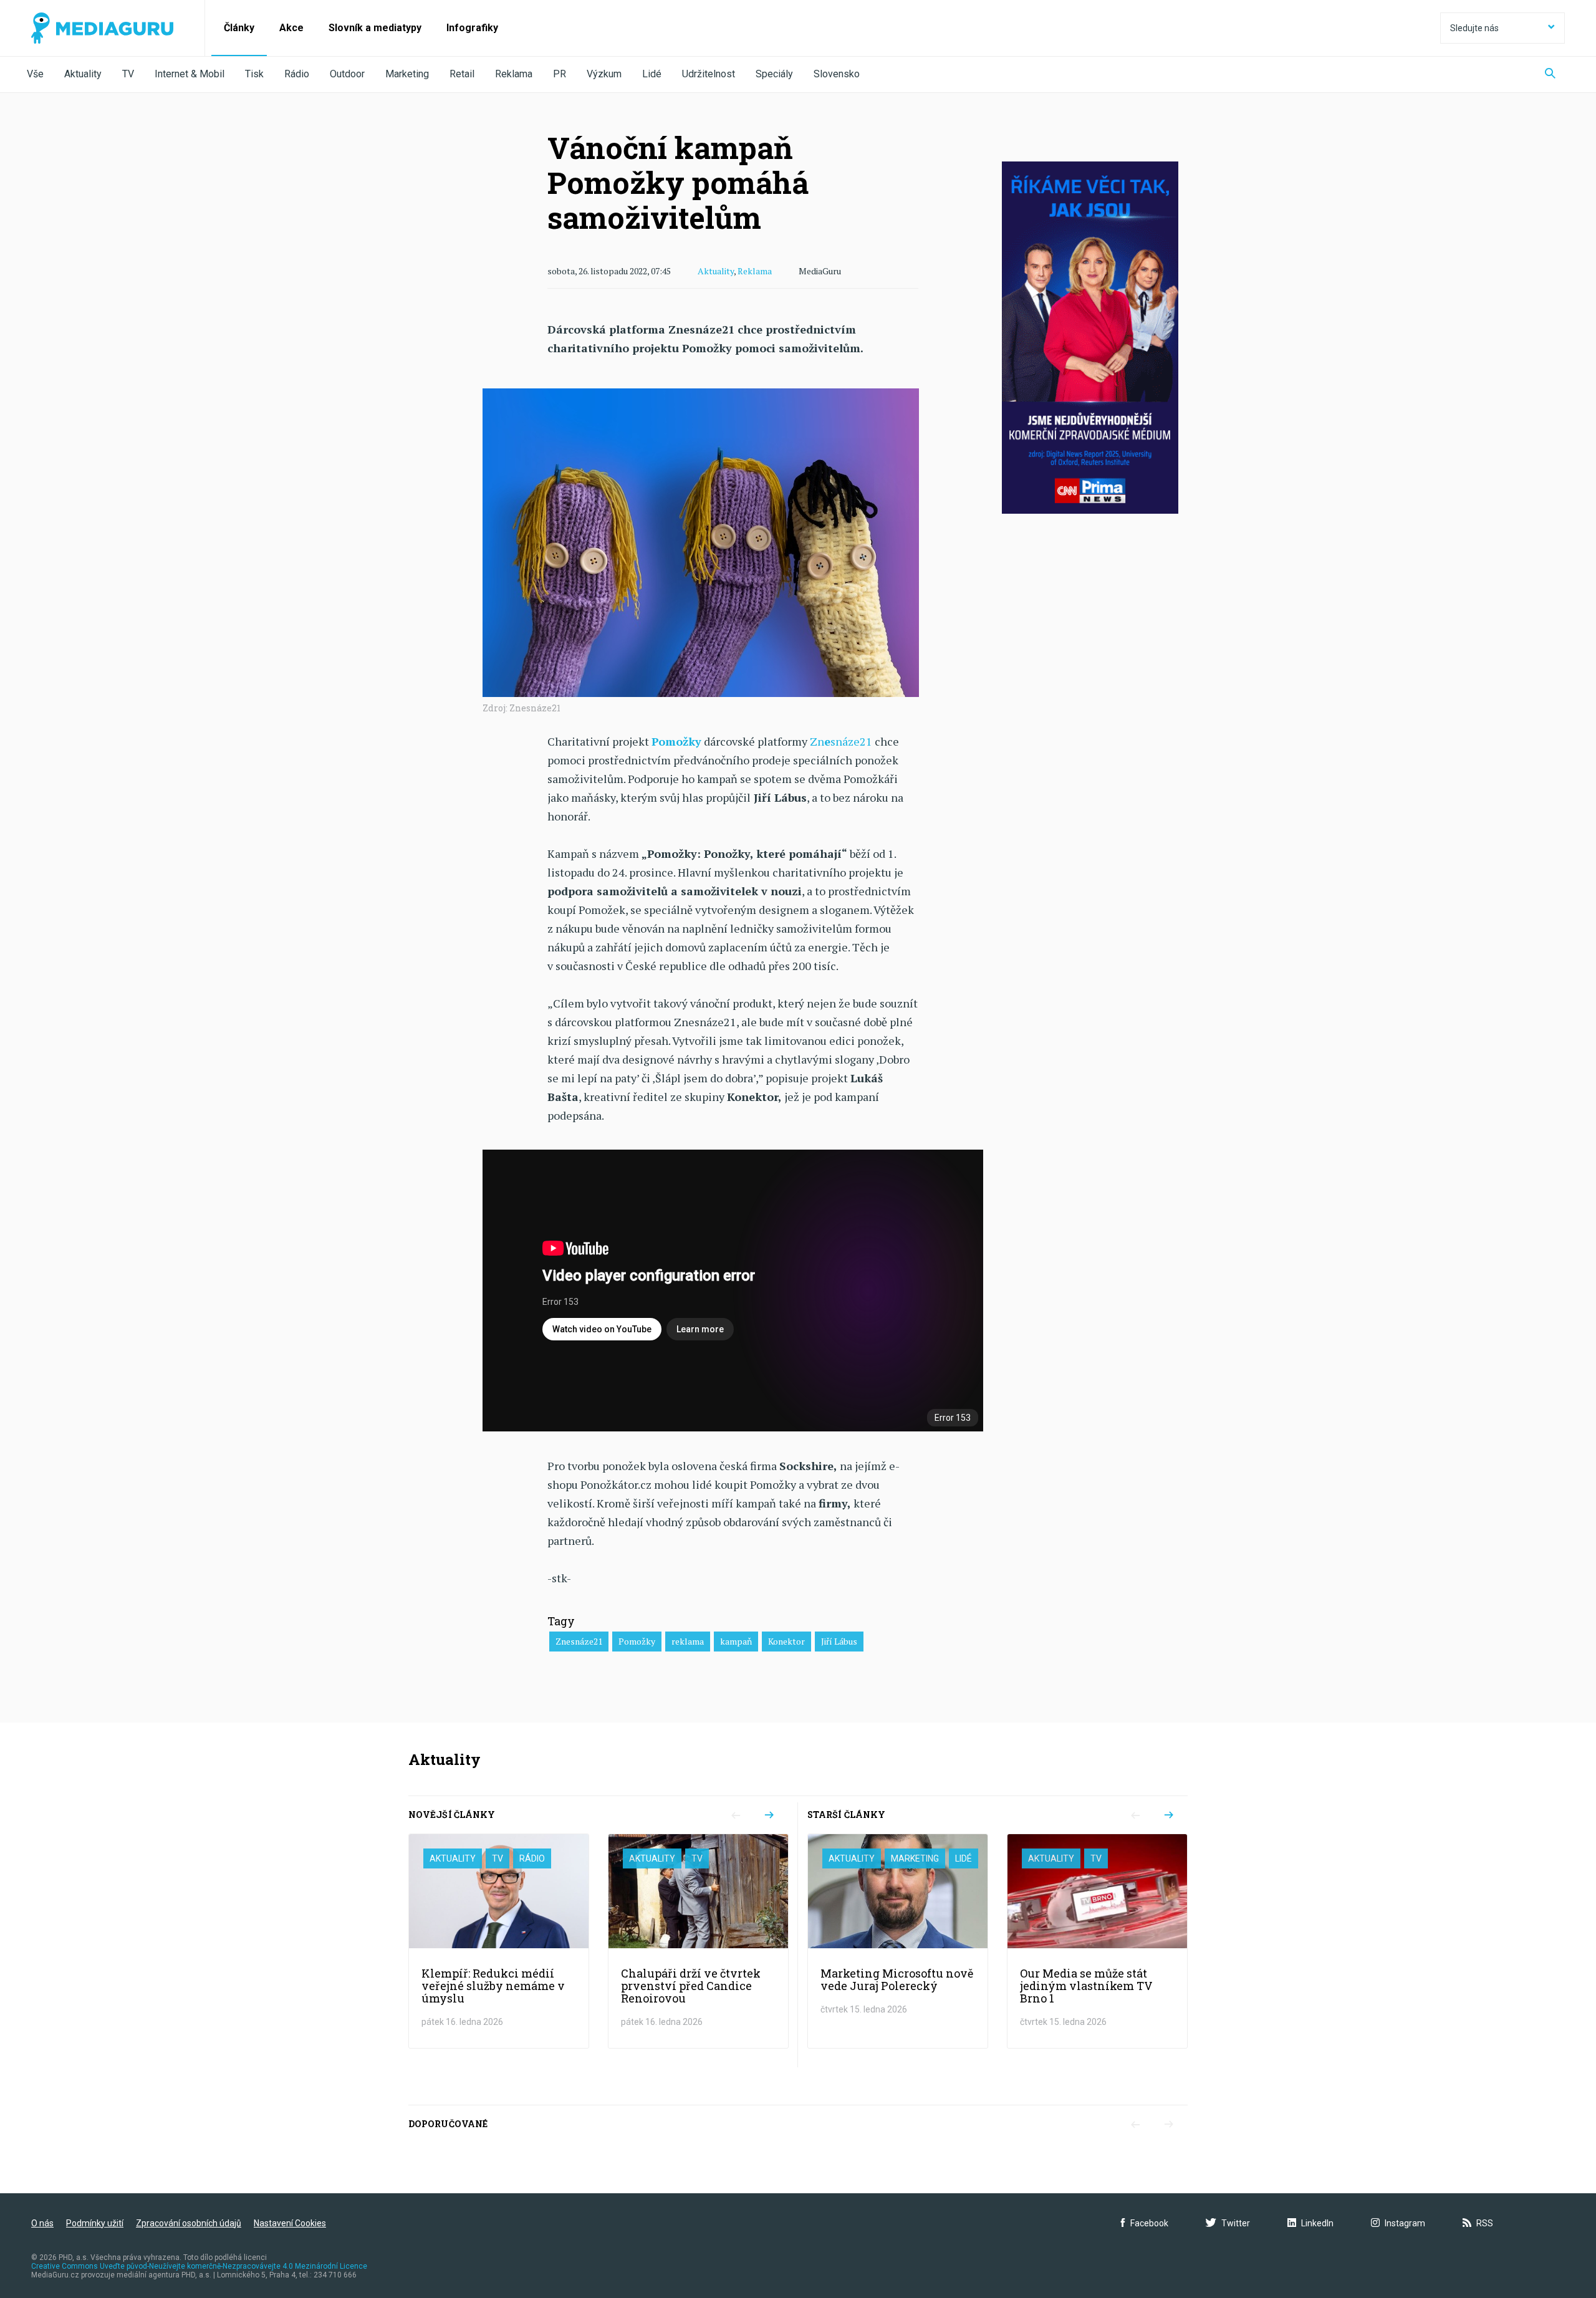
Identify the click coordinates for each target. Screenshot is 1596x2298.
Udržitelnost (709, 74)
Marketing (407, 74)
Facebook (1149, 2223)
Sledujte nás (1474, 28)
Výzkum (604, 74)
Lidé (652, 74)
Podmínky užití (95, 2223)
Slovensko (837, 74)
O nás (42, 2223)
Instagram (1405, 2223)
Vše (35, 74)
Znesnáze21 (579, 1641)
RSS (1485, 2223)
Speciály (774, 74)
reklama (688, 1641)
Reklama (514, 74)
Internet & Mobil (190, 74)
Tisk (254, 74)
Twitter (1236, 2223)
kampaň (736, 1641)
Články (239, 28)
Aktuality (83, 74)
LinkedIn (1317, 2223)
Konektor (786, 1641)
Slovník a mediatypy (375, 28)
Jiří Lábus (839, 1641)
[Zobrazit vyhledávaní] (1550, 75)
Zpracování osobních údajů (189, 2223)
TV (128, 74)
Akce (291, 28)
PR (560, 74)
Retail (462, 74)
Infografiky (472, 28)
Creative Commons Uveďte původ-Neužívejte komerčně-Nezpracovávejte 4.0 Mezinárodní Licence (199, 2266)
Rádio (297, 74)
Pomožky (676, 741)
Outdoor (347, 74)
